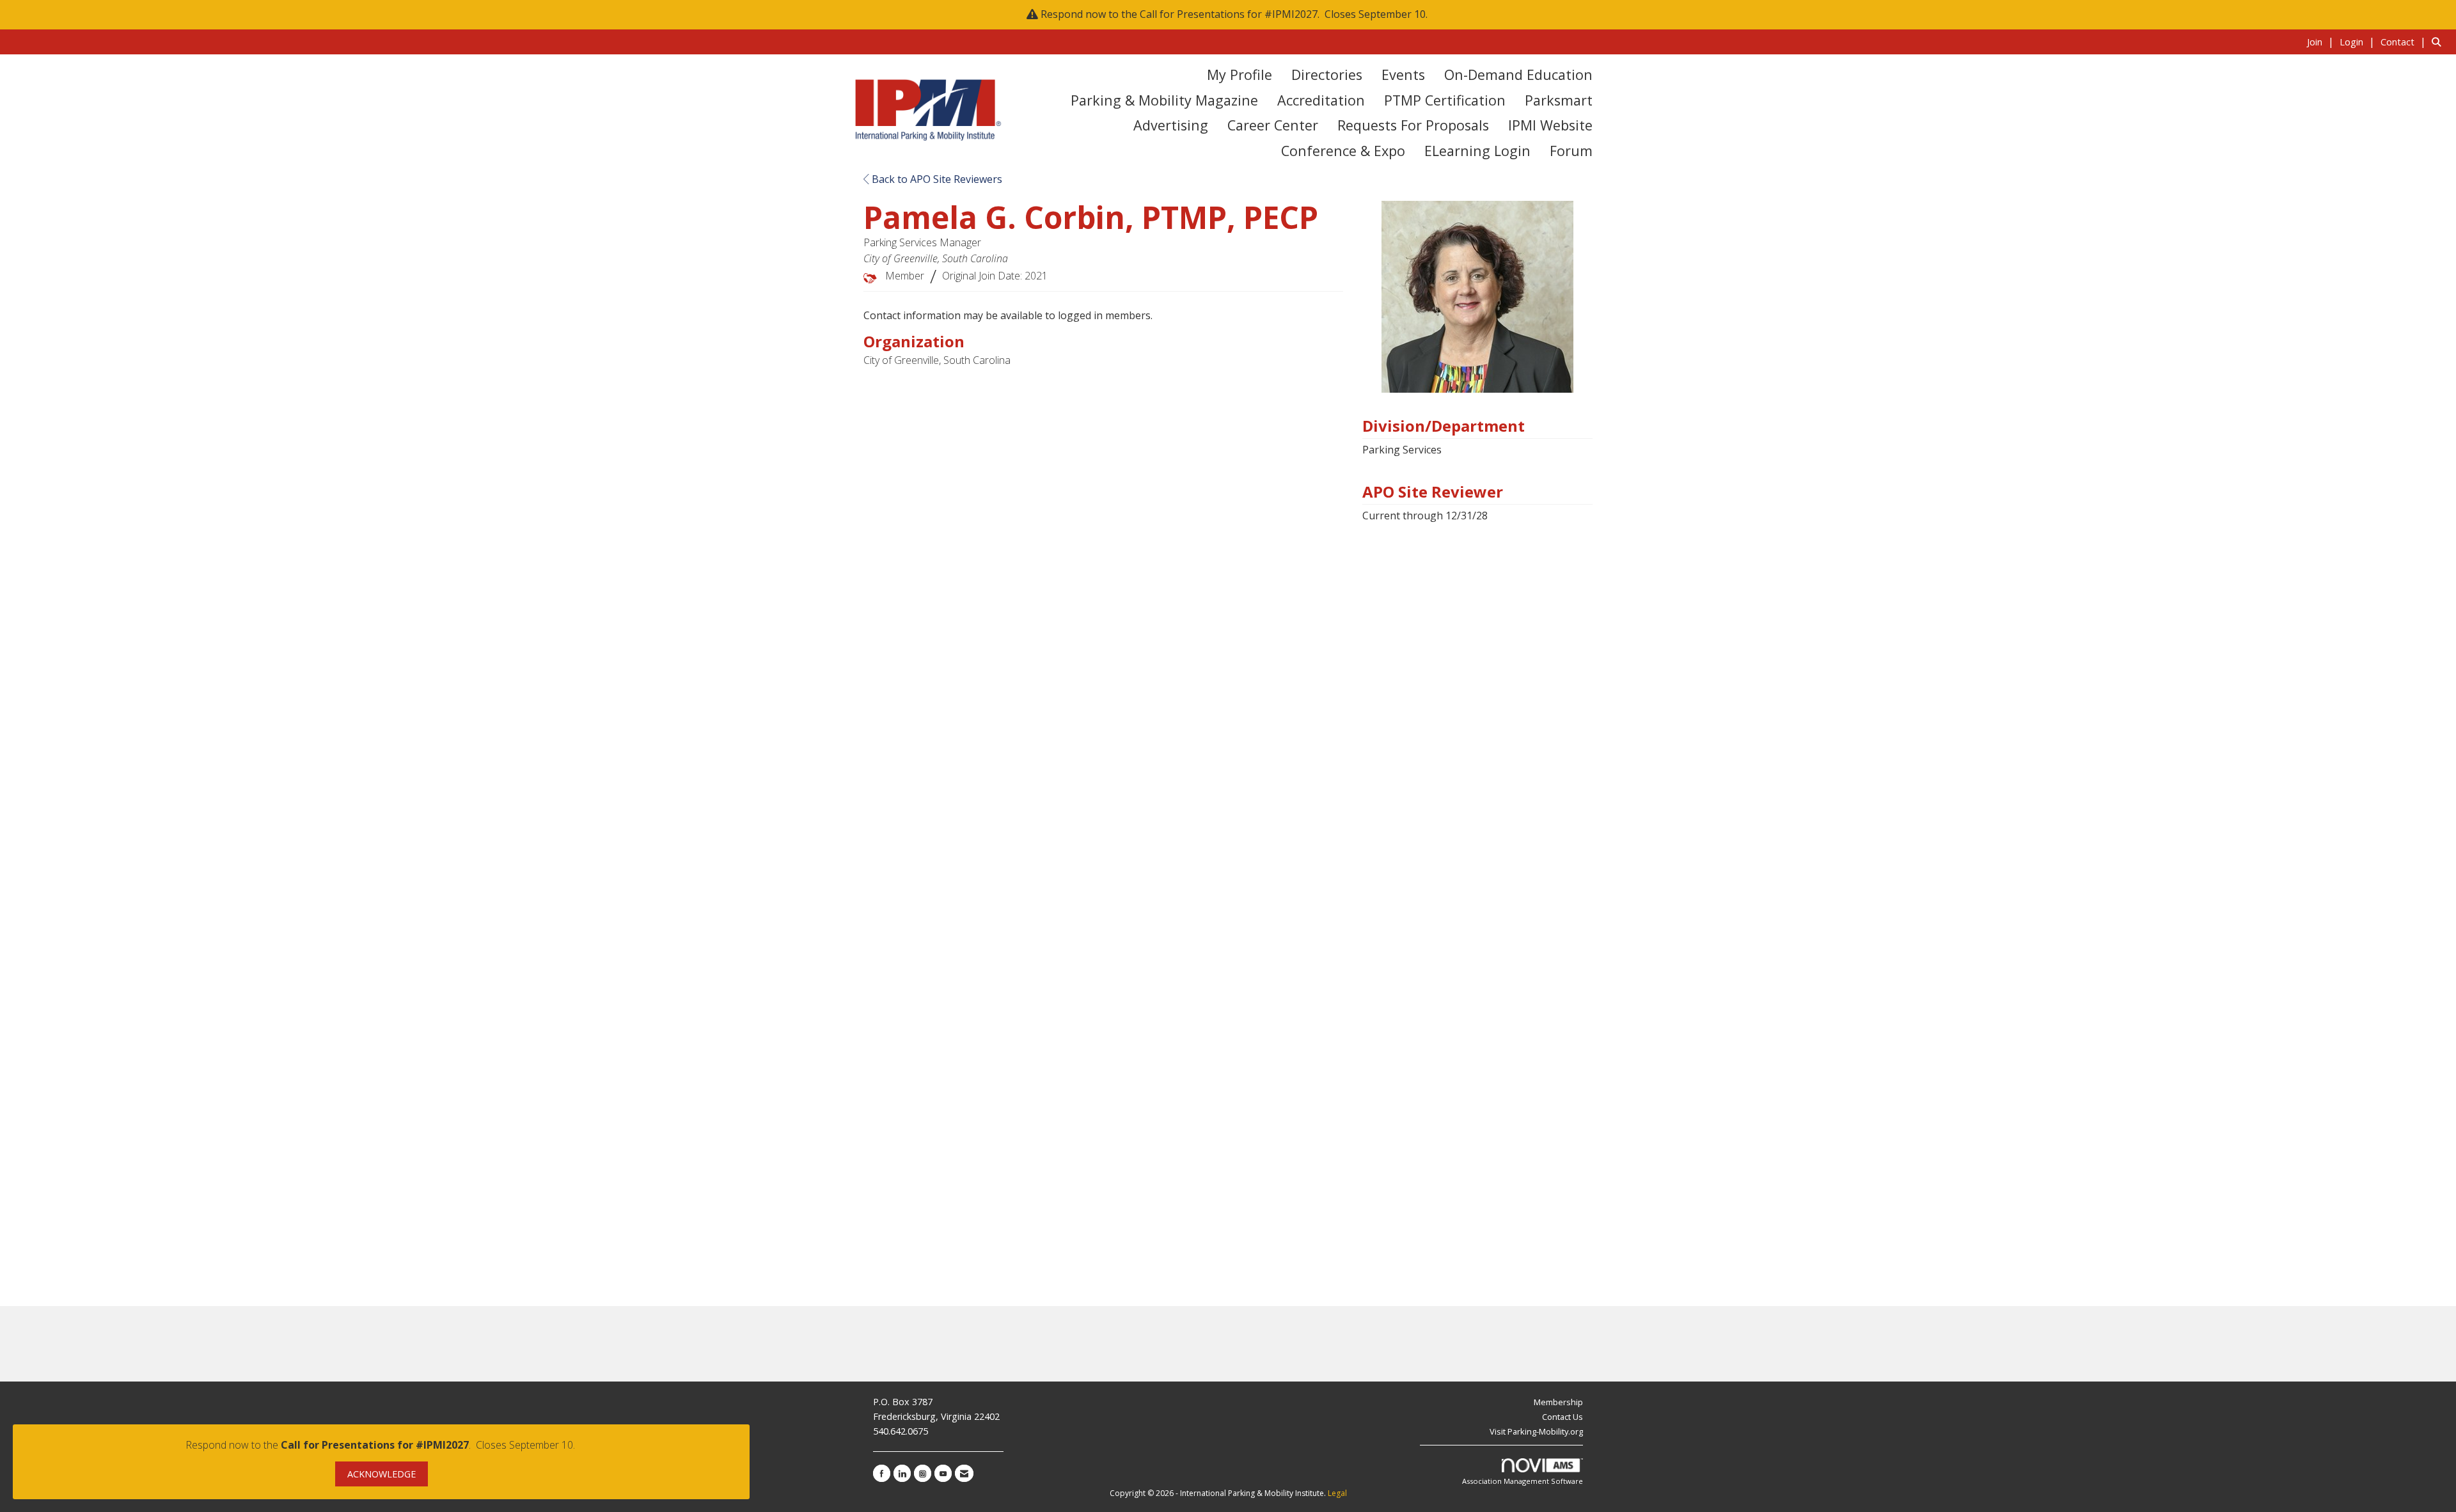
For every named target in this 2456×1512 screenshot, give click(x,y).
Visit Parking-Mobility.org (1536, 1431)
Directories (1327, 75)
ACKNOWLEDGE (382, 1474)
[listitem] (2322, 42)
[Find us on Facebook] (882, 1473)
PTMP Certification (1445, 100)
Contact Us (1563, 1417)
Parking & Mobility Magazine (1164, 100)
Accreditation (1321, 100)
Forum (1571, 151)
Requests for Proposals (1413, 125)
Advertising (1171, 125)
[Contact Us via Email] (964, 1473)
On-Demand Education (1518, 75)
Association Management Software (1523, 1481)
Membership (1558, 1402)
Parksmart (1559, 100)
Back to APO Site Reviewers (936, 179)
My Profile (1240, 75)
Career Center (1273, 125)
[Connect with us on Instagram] (923, 1473)
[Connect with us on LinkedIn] (902, 1473)
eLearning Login (1477, 151)
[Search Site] (2439, 42)
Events (1403, 75)
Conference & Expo (1343, 151)
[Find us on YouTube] (943, 1473)
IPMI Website (1550, 125)
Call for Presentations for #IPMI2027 (1229, 14)
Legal (1337, 1493)
